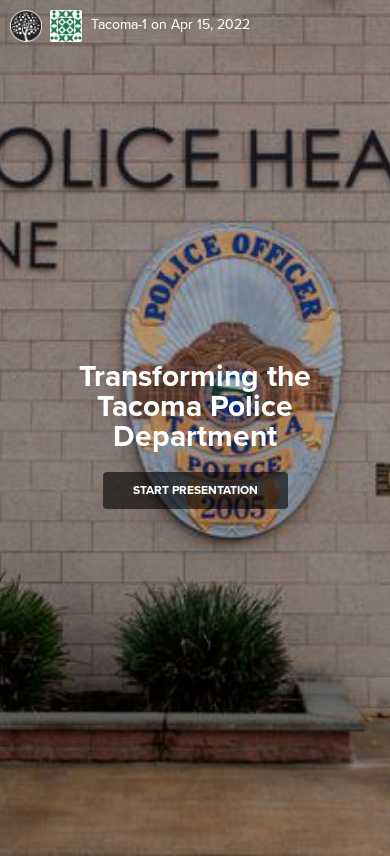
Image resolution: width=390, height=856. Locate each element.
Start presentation (195, 490)
